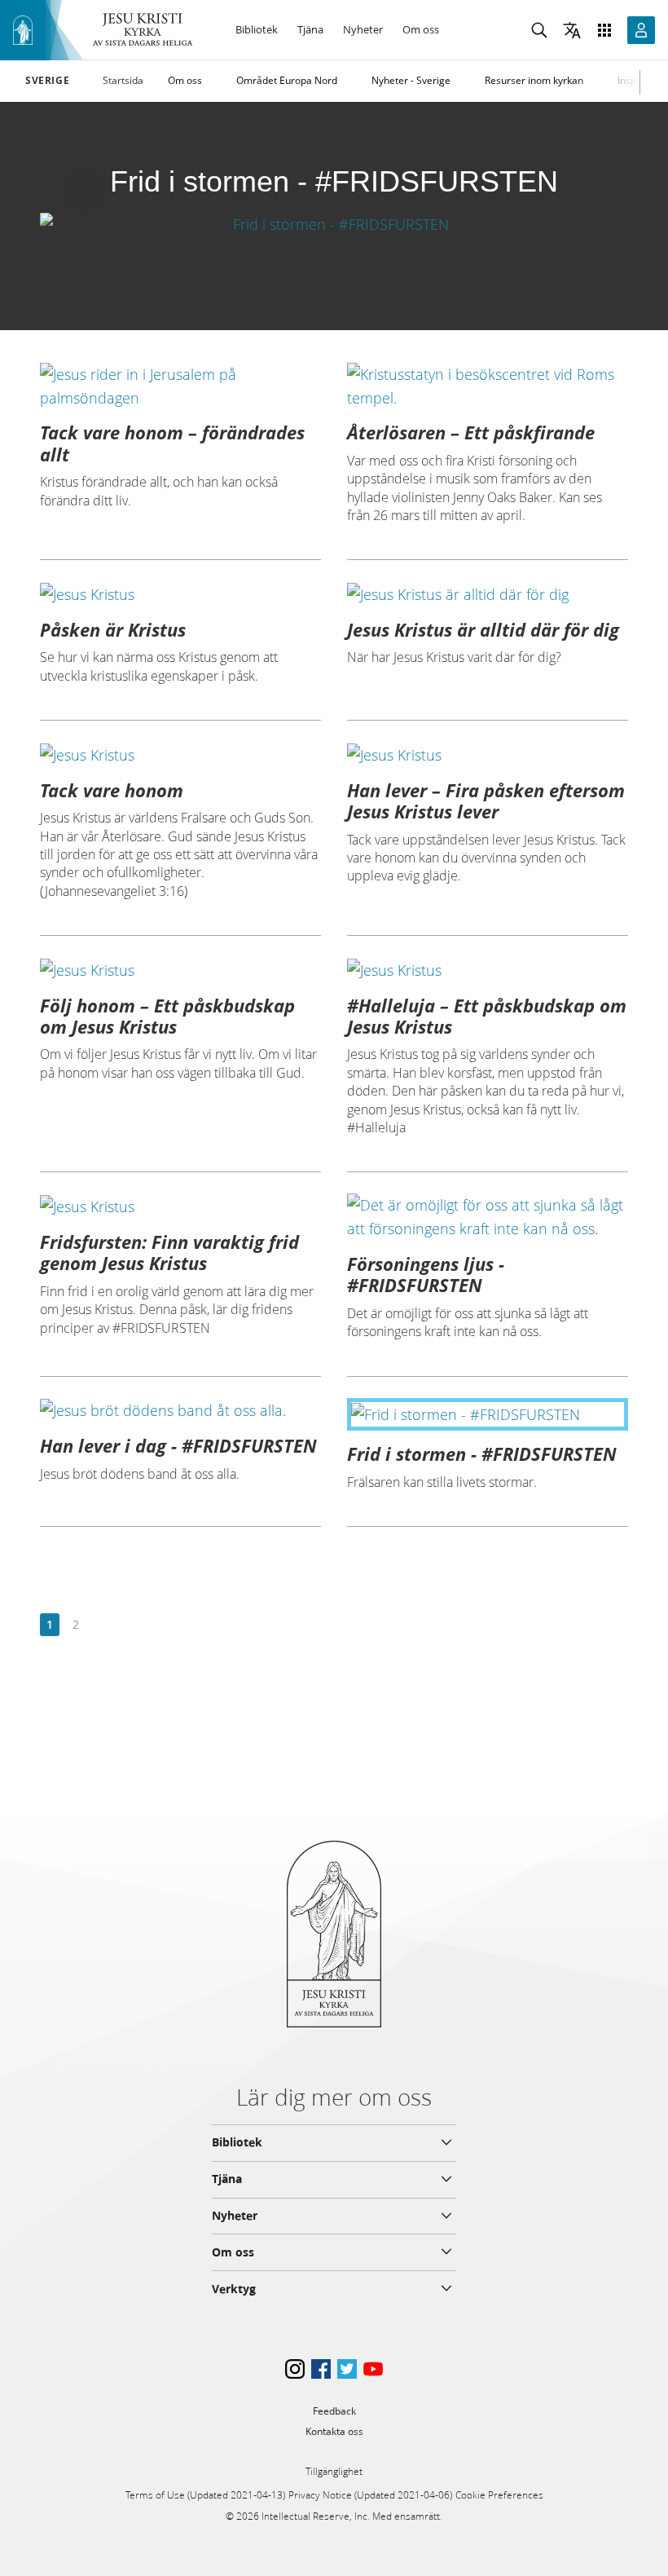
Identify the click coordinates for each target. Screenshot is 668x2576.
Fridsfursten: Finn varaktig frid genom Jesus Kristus (169, 1252)
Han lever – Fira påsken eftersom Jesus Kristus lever (486, 801)
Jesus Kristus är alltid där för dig (483, 629)
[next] (101, 1625)
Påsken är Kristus (113, 629)
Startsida (123, 80)
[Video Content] (334, 224)
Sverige (47, 81)
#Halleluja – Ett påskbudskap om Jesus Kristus (487, 1016)
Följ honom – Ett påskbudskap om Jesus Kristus (167, 1016)
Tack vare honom (112, 790)
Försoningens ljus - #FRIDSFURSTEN (426, 1274)
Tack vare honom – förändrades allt (172, 443)
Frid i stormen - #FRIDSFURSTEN (482, 1453)
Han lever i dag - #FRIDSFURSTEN (178, 1445)
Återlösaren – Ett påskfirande (471, 432)
